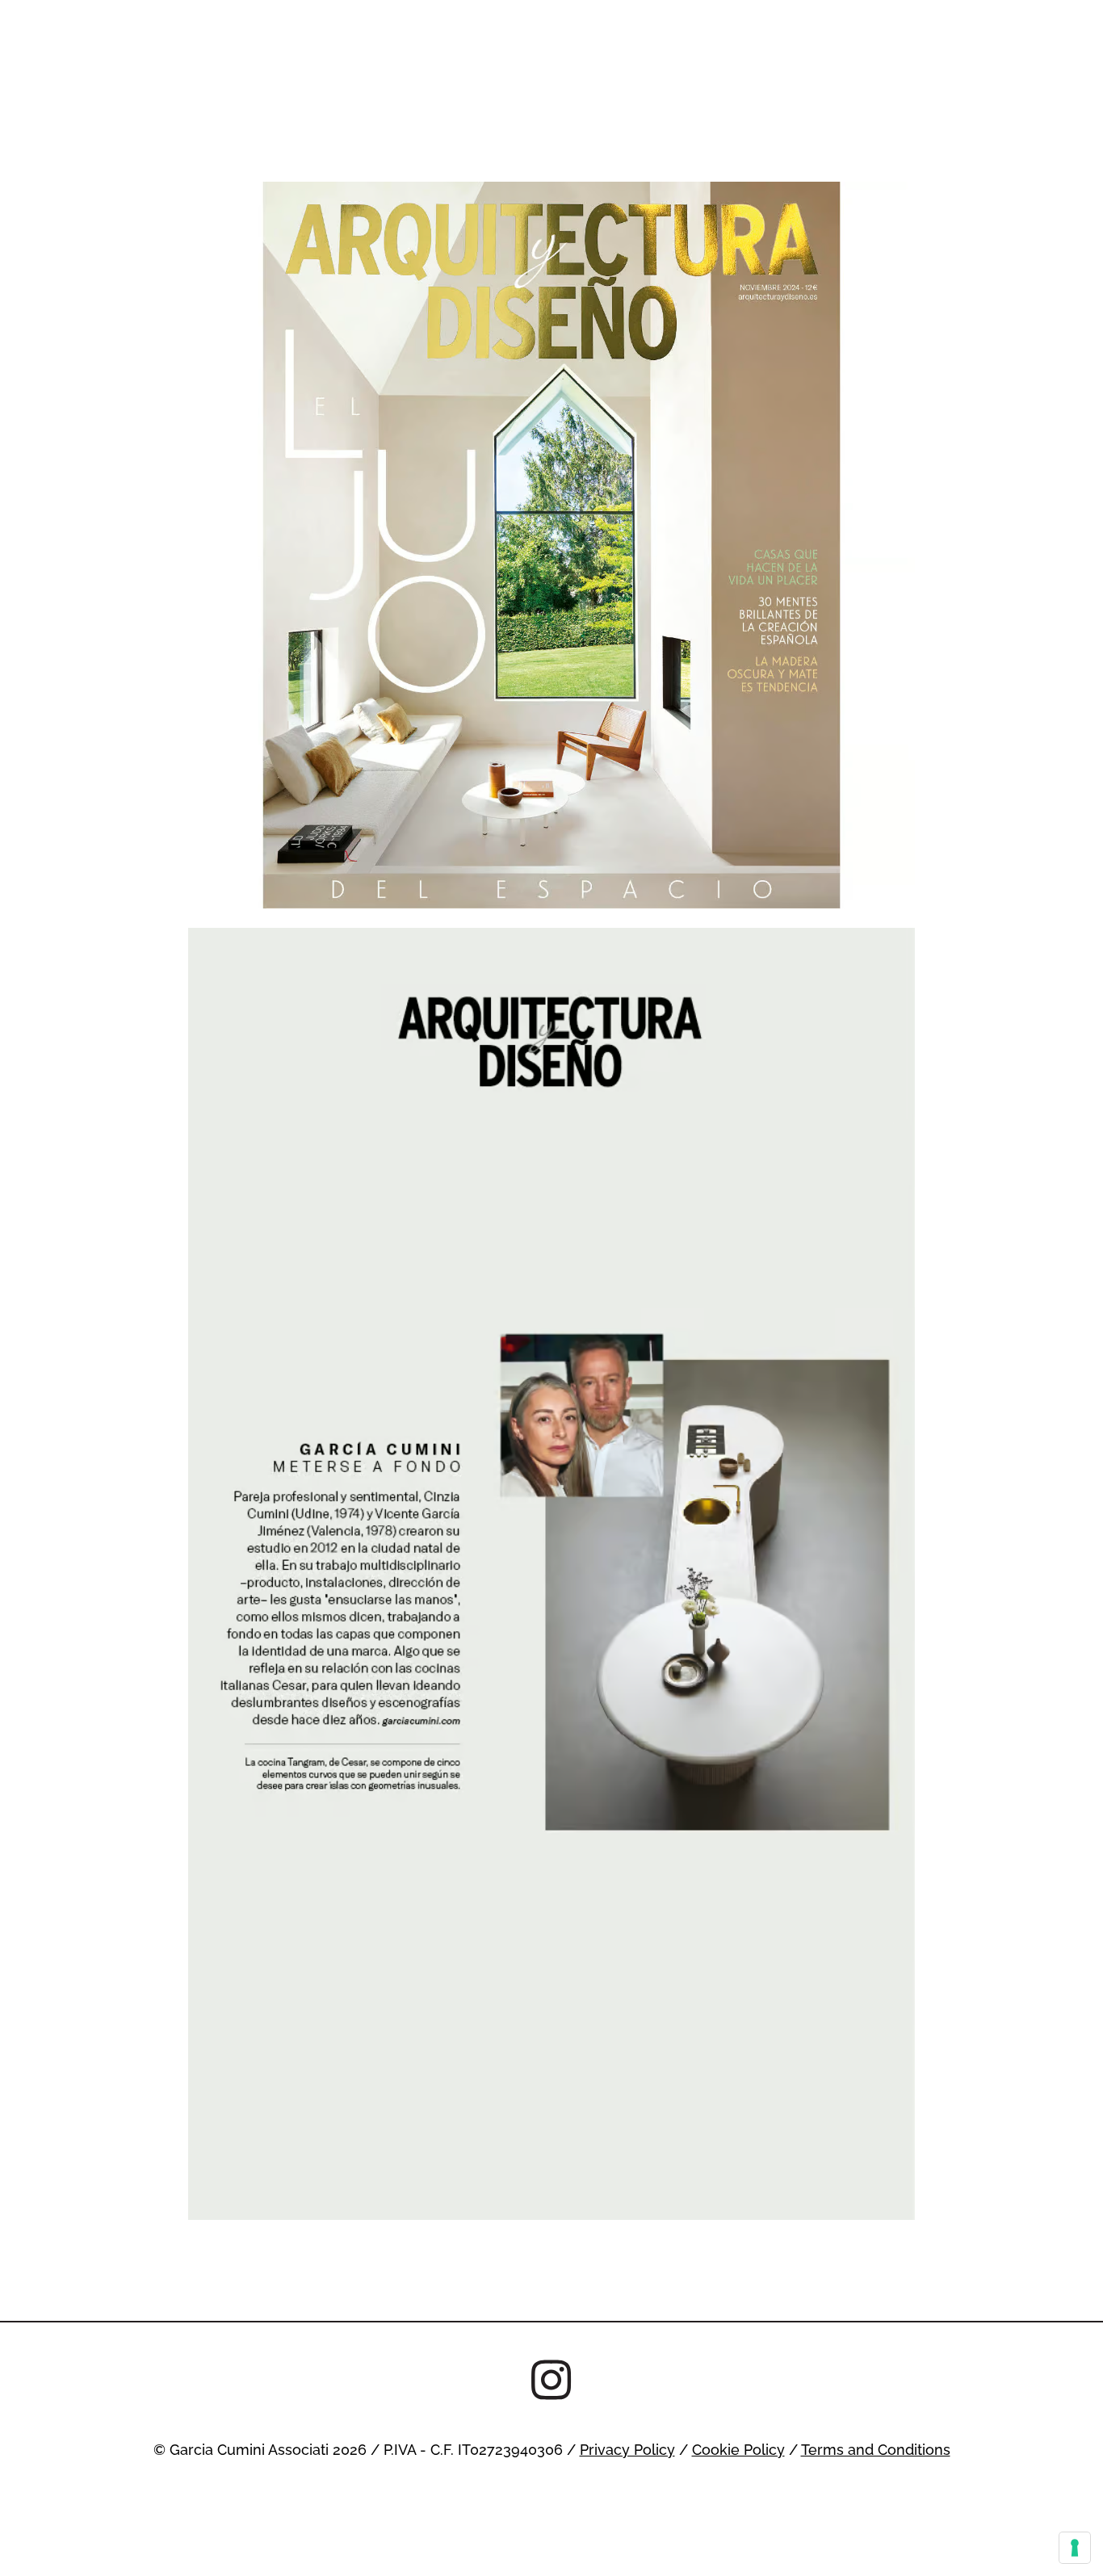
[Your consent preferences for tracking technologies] (1075, 2548)
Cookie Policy (738, 2449)
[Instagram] (551, 2381)
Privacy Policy (627, 2449)
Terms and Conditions (876, 2449)
